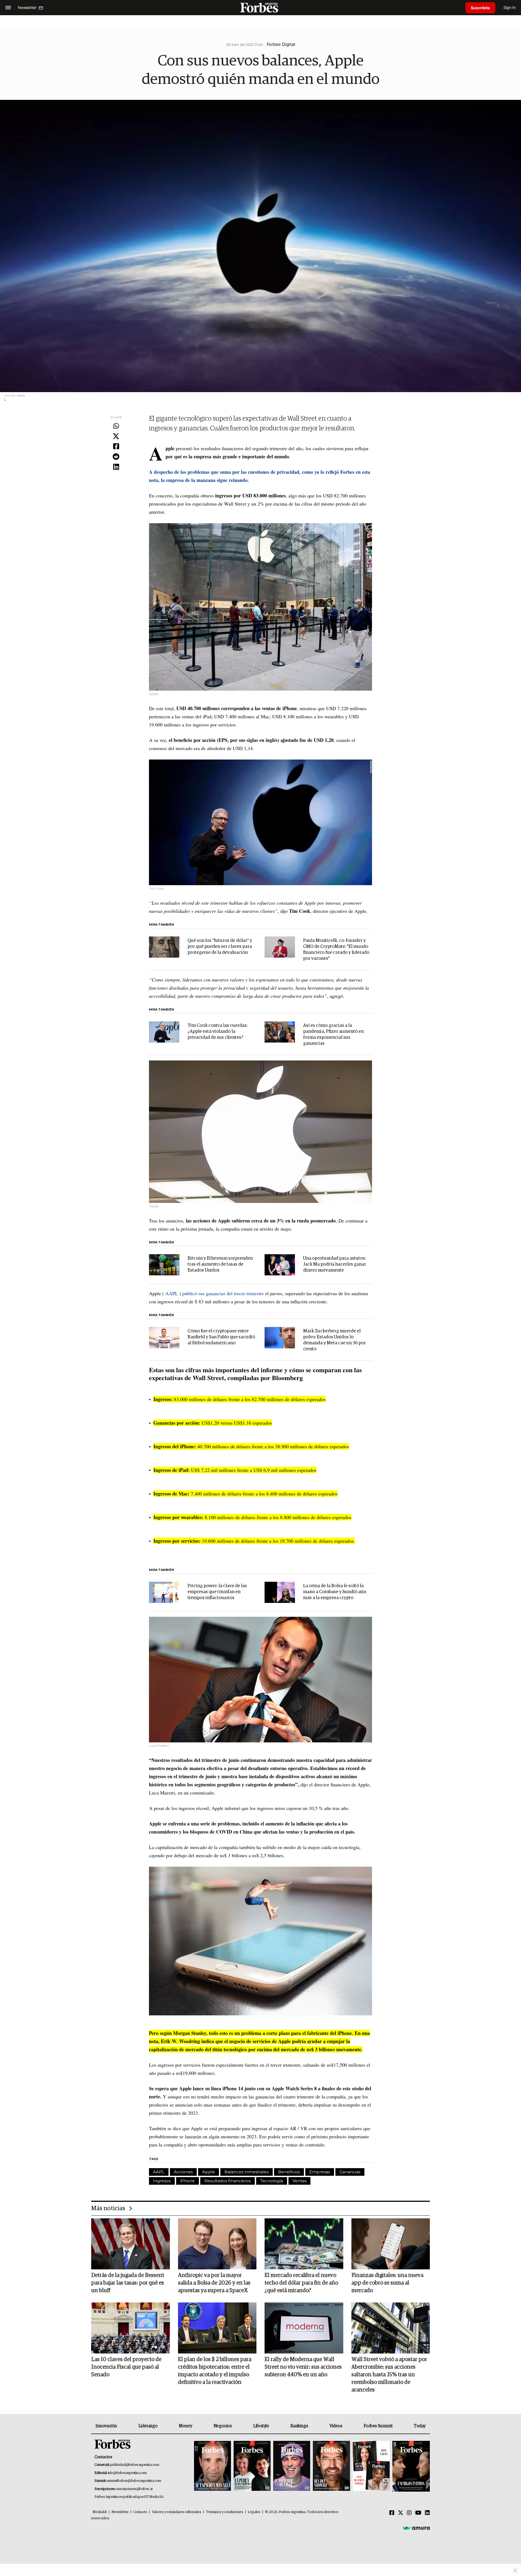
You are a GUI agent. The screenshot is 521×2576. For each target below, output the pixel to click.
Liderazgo (148, 2426)
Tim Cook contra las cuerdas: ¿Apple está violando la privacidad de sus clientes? (217, 1032)
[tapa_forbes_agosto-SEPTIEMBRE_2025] (410, 2466)
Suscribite (480, 8)
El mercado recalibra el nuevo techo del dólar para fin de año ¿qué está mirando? (301, 2283)
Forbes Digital (281, 44)
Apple (209, 2172)
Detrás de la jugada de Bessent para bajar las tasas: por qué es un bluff (128, 2283)
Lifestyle (261, 2426)
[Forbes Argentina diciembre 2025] (331, 2466)
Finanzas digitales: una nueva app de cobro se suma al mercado (387, 2283)
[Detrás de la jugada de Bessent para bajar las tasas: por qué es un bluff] (131, 2244)
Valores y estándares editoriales (177, 2512)
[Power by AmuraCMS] (416, 2528)
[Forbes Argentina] (260, 7)
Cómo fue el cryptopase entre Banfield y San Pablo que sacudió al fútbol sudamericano (221, 1337)
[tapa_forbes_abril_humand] (252, 2466)
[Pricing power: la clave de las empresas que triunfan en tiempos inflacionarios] (164, 1592)
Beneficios (289, 2172)
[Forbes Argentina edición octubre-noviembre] (371, 2466)
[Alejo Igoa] (292, 2466)
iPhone (188, 2181)
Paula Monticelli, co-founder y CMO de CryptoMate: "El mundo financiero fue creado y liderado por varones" (336, 950)
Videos (336, 2426)
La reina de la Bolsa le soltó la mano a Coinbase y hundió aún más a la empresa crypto (335, 1592)
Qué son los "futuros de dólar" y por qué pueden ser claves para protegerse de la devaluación (220, 947)
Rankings (299, 2426)
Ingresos (162, 2181)
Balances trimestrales (247, 2172)
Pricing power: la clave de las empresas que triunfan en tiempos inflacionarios (217, 1592)
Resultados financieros (228, 2181)
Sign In (509, 7)
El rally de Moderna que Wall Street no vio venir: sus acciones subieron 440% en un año (303, 2367)
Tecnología (272, 2181)
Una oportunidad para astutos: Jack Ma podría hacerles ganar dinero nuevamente (335, 1264)
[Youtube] (418, 2513)
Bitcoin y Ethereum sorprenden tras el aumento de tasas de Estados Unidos (220, 1264)
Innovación (106, 2426)
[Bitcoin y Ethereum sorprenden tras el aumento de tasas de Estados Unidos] (164, 1265)
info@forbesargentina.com (127, 2473)
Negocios (223, 2426)
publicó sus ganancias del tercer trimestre (223, 1293)
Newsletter (120, 2512)
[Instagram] (409, 2513)
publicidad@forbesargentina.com (135, 2465)
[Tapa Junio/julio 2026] (212, 2466)
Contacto (140, 2512)
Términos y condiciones (225, 2512)
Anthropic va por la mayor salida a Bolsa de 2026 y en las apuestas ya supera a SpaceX (214, 2283)
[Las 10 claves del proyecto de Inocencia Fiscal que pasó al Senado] (131, 2328)
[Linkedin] (116, 467)
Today (420, 2426)
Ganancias (350, 2172)
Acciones (183, 2172)
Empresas (320, 2172)
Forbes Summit (378, 2426)
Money (185, 2426)
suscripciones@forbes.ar (134, 2489)
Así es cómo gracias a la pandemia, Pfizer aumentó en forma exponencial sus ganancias (333, 1035)
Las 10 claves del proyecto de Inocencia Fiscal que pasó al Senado (126, 2367)
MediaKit (100, 2512)
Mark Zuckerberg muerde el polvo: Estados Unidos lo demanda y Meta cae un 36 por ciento (334, 1340)
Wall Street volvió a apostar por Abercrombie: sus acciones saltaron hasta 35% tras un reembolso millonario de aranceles (389, 2375)
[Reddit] (116, 457)
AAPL (172, 1293)
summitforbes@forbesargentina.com (134, 2481)
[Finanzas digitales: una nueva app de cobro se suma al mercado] (391, 2244)
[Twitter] (116, 437)
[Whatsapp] (116, 426)
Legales (254, 2512)
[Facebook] (116, 447)
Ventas (299, 2181)
